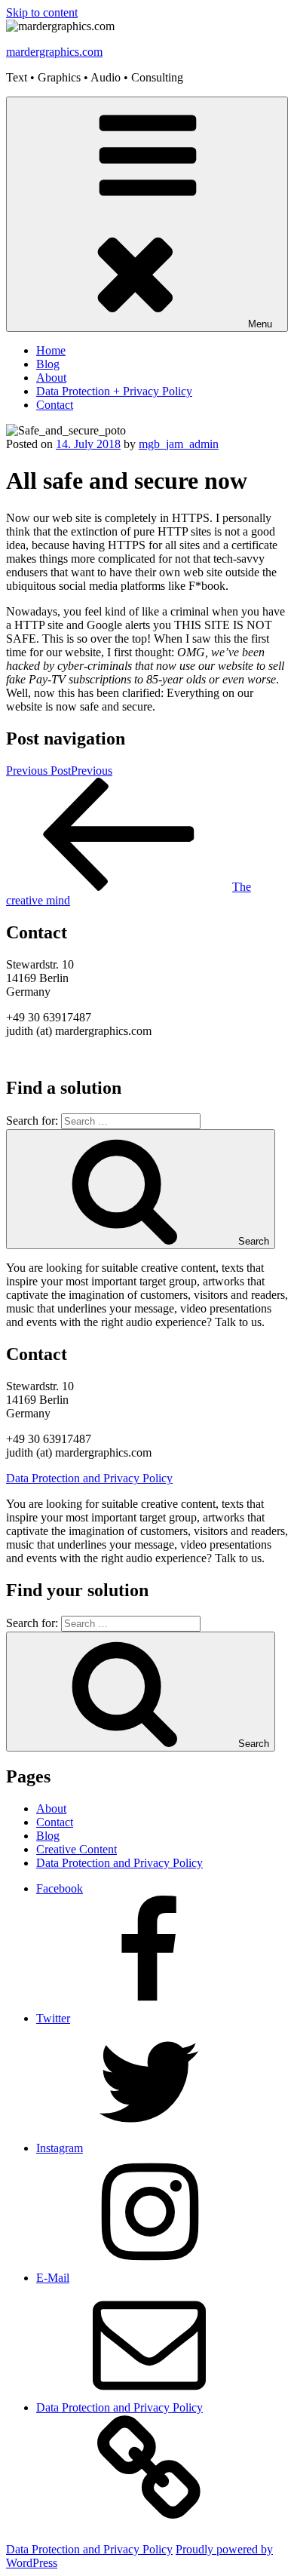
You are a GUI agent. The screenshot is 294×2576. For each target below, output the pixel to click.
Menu (260, 324)
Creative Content (77, 1849)
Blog (48, 364)
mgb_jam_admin (179, 444)
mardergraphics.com (54, 52)
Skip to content (42, 12)
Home (51, 350)
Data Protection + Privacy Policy (114, 391)
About (51, 378)
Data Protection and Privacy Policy (89, 1478)
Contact (55, 405)
